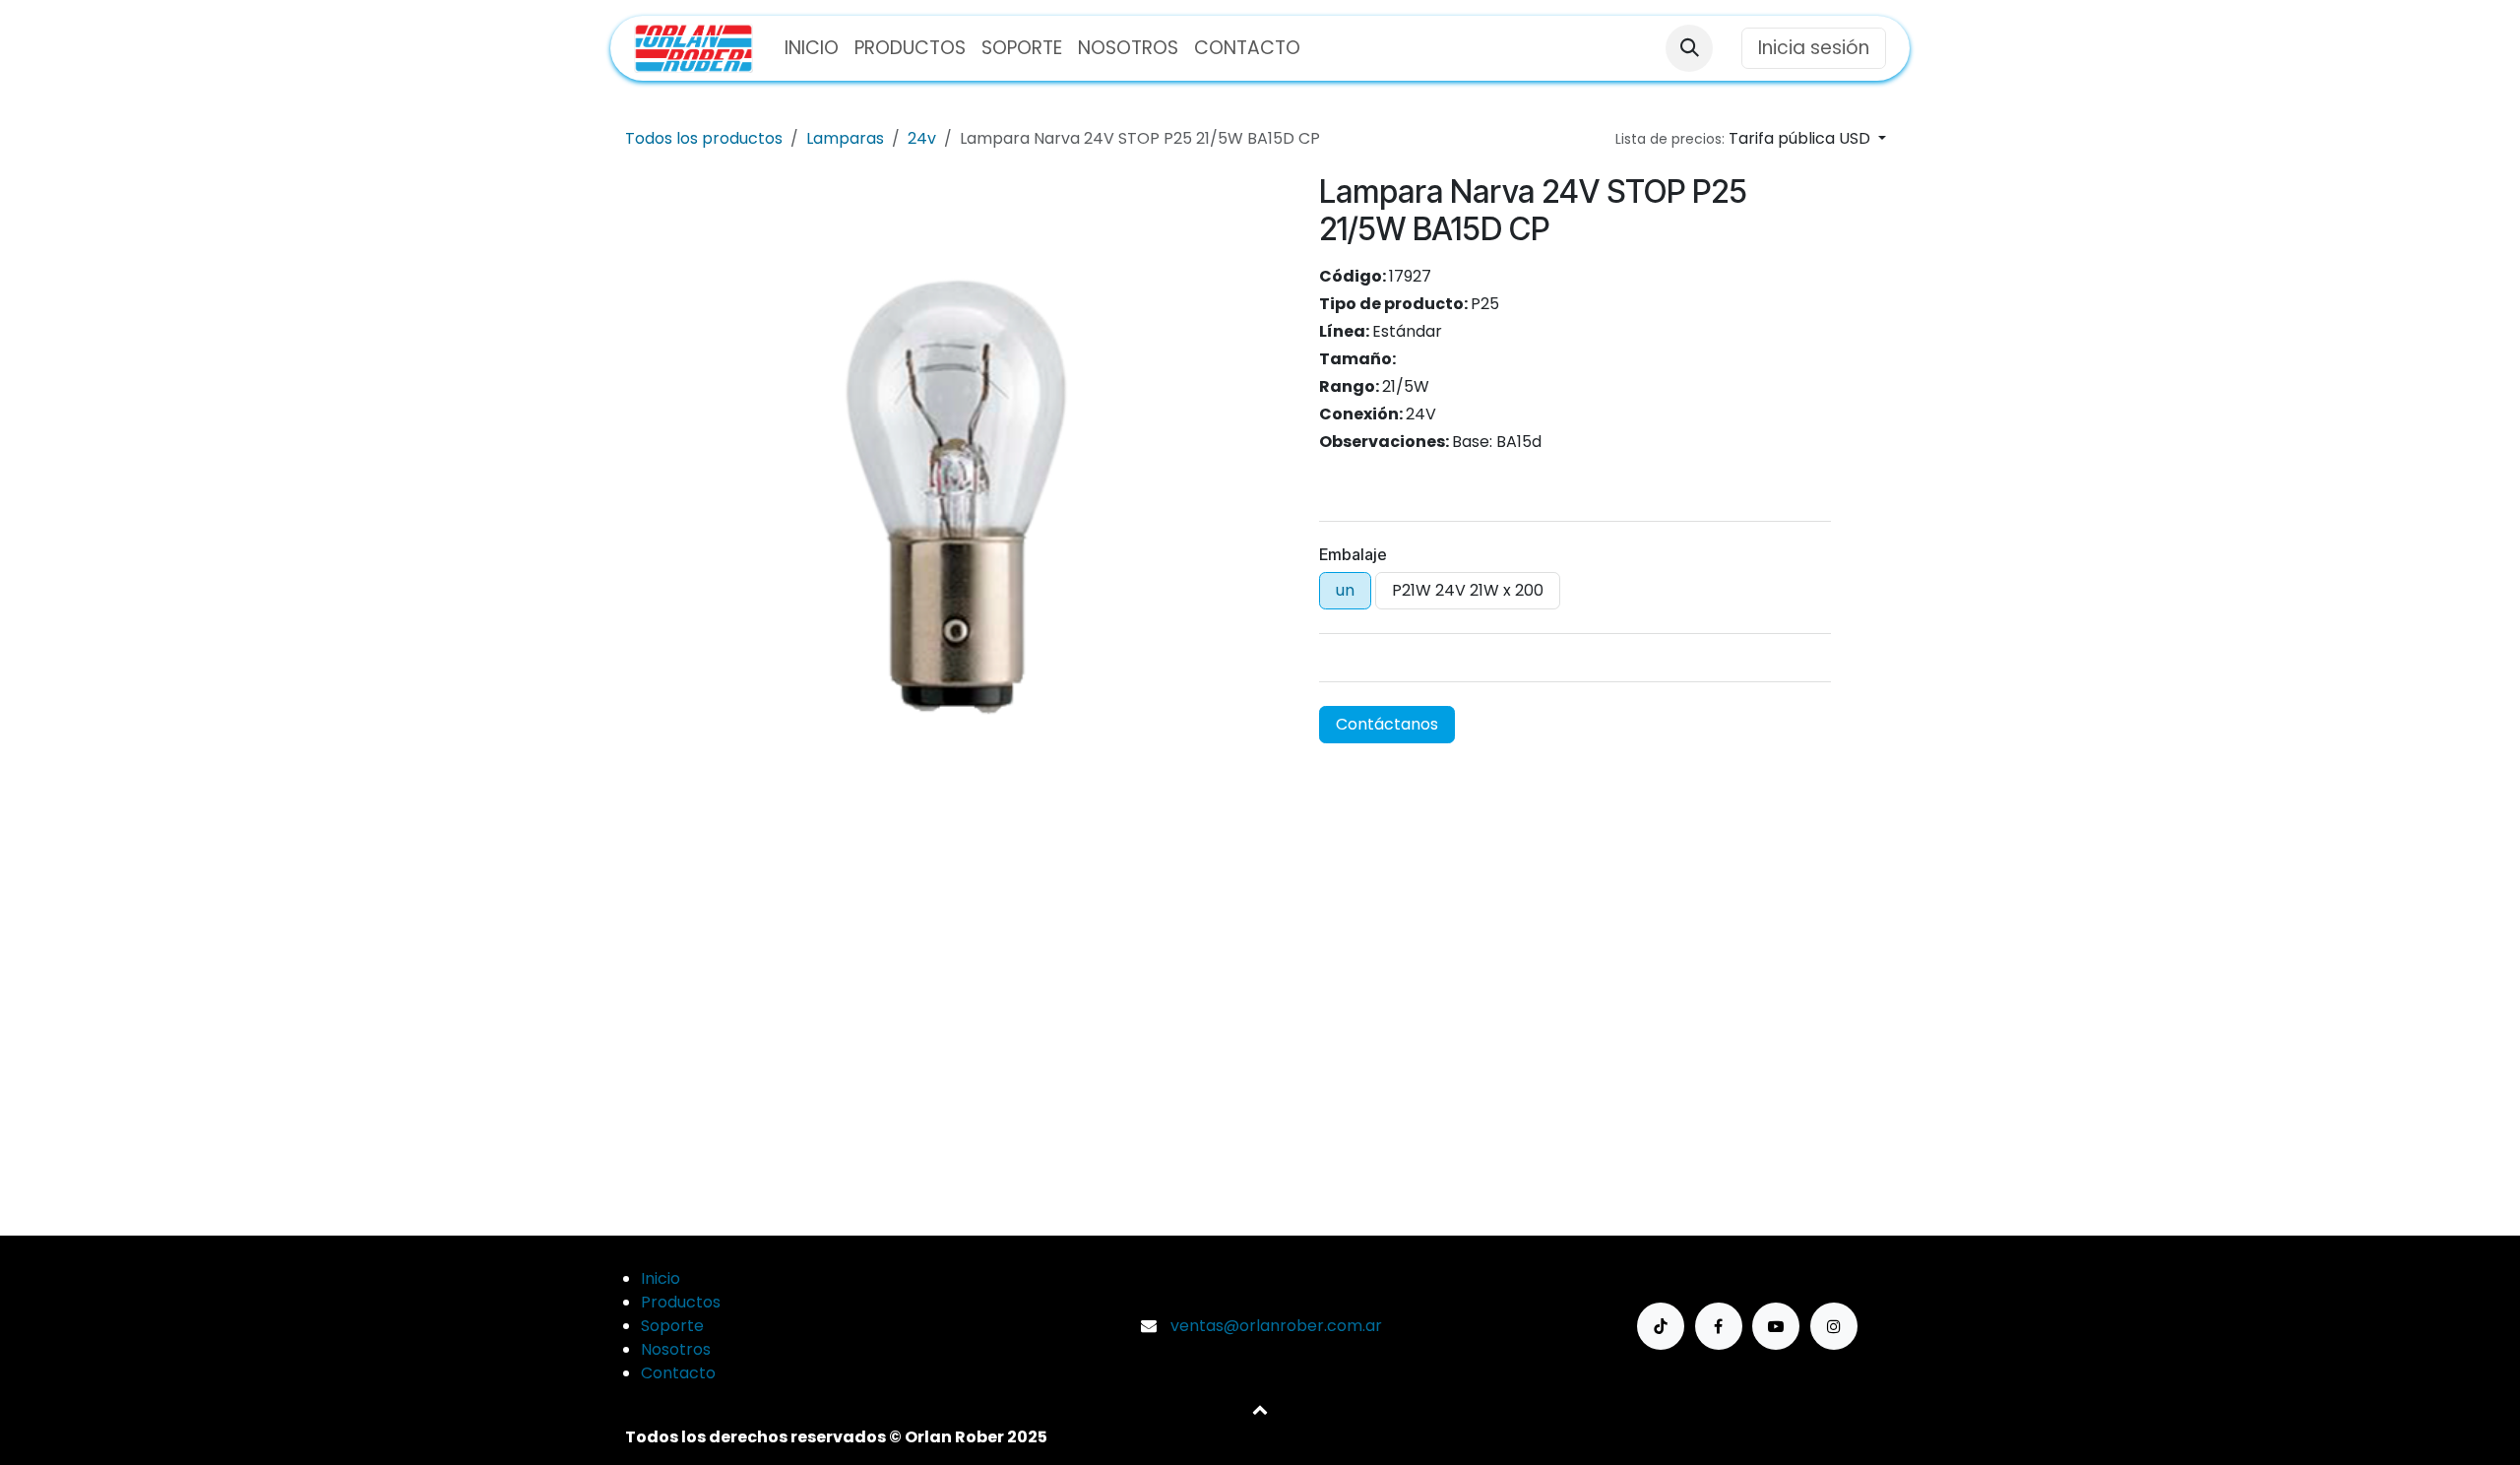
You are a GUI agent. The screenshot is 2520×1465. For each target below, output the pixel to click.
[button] (1689, 48)
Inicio (661, 1278)
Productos (681, 1302)
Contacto (678, 1373)
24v (922, 138)
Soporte (672, 1326)
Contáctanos (1387, 724)
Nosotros (676, 1349)
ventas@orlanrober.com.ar (1276, 1326)
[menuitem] (812, 49)
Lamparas (845, 138)
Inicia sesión (1814, 48)
